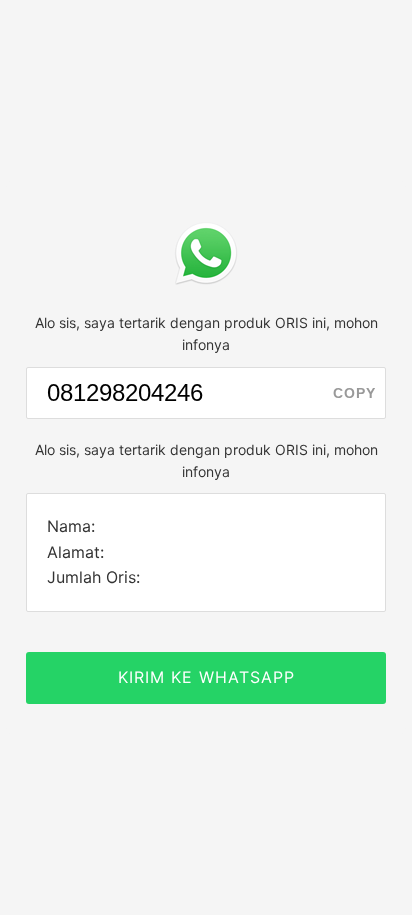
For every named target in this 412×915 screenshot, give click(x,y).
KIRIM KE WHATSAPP (206, 677)
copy (354, 393)
